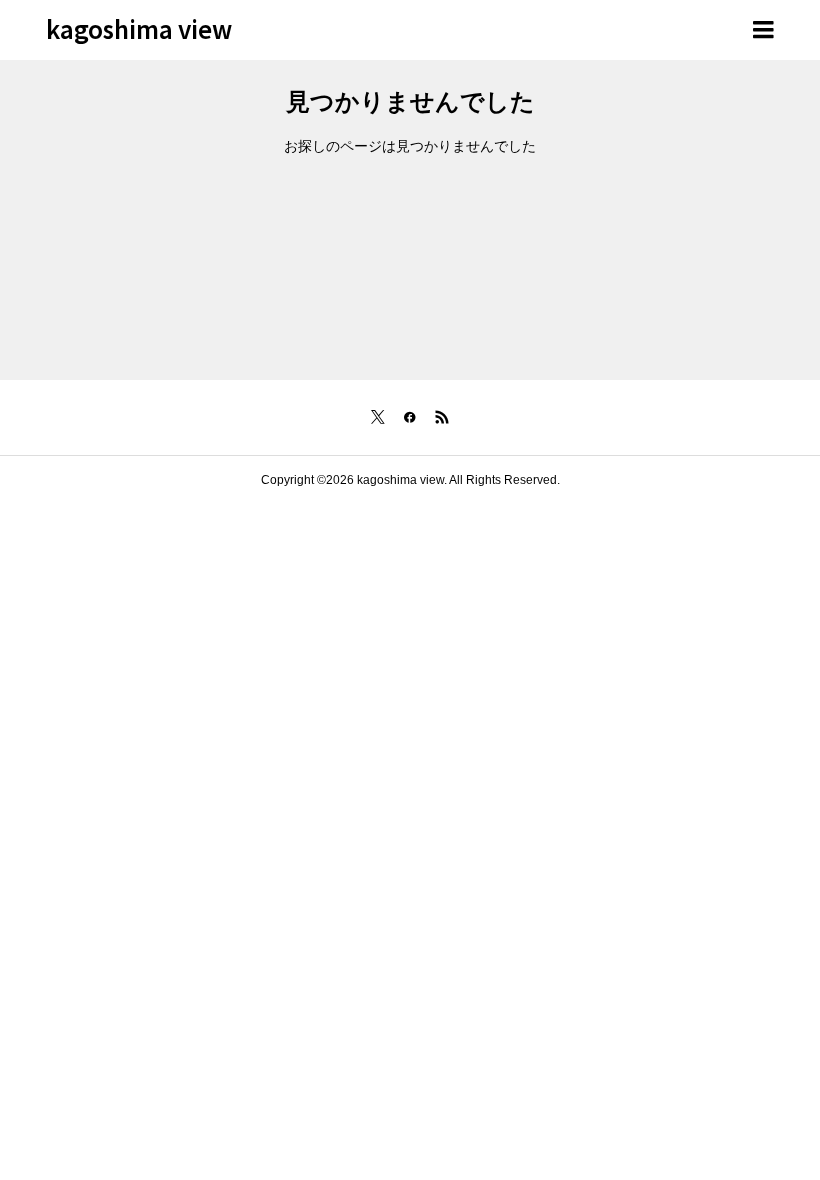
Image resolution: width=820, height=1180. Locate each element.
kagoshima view (139, 28)
